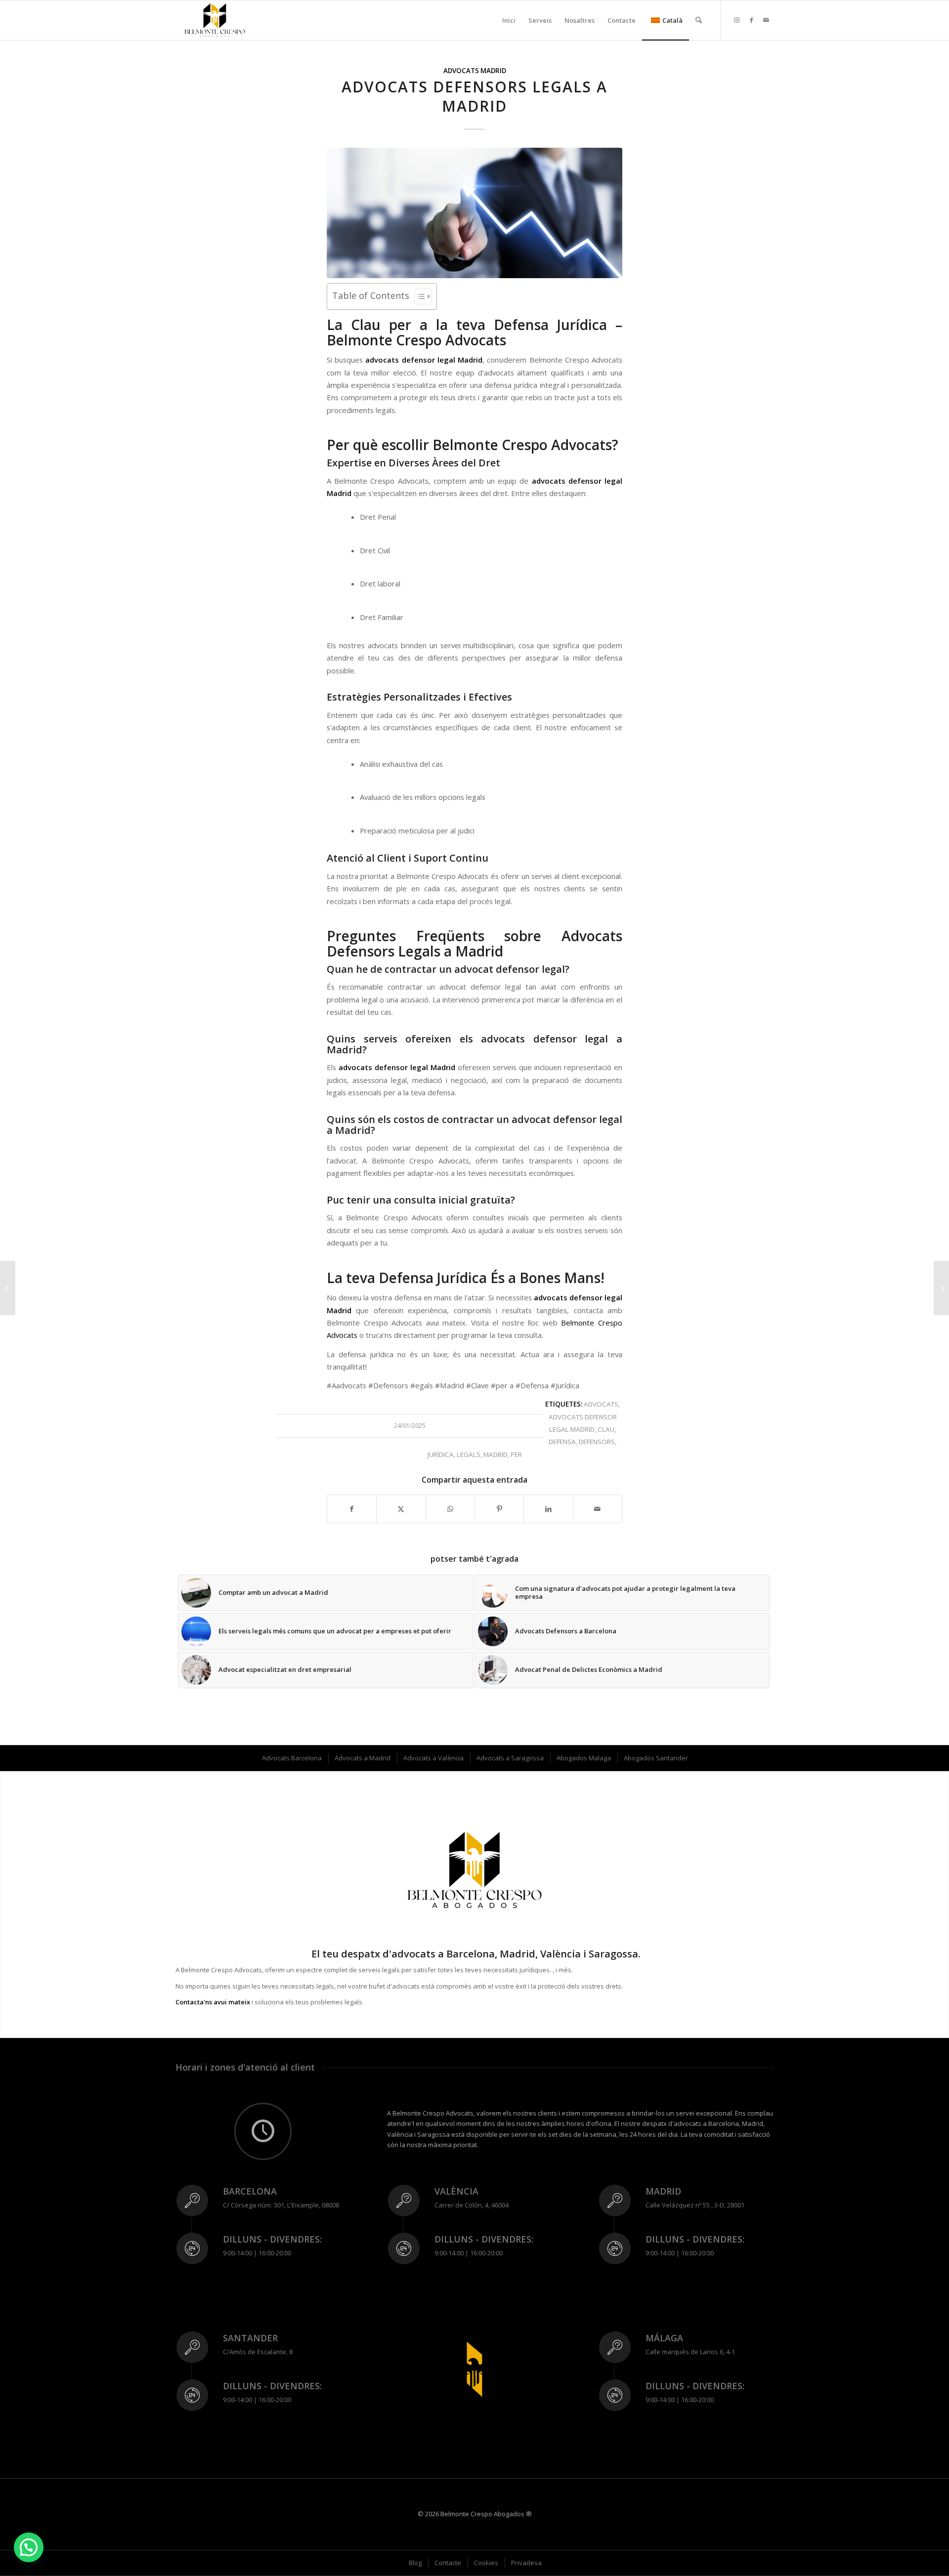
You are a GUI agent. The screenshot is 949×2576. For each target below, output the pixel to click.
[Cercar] (699, 20)
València (456, 2191)
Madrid (496, 1454)
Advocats (601, 1404)
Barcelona (250, 2191)
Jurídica (441, 1454)
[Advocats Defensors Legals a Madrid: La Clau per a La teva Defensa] (474, 213)
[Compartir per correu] (598, 1509)
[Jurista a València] (8, 1288)
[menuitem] (509, 20)
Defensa (562, 1442)
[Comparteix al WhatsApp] (450, 1509)
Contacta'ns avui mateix (213, 2002)
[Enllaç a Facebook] (751, 20)
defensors (597, 1442)
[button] (29, 2547)
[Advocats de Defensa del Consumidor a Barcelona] (941, 1288)
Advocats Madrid (475, 71)
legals (469, 1454)
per (516, 1454)
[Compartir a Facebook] (352, 1509)
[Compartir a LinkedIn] (548, 1509)
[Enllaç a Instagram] (736, 20)
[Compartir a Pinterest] (499, 1509)
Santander (250, 2338)
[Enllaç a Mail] (766, 20)
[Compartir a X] (401, 1509)
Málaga (664, 2338)
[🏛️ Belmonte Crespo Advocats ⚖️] (215, 20)
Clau (606, 1429)
